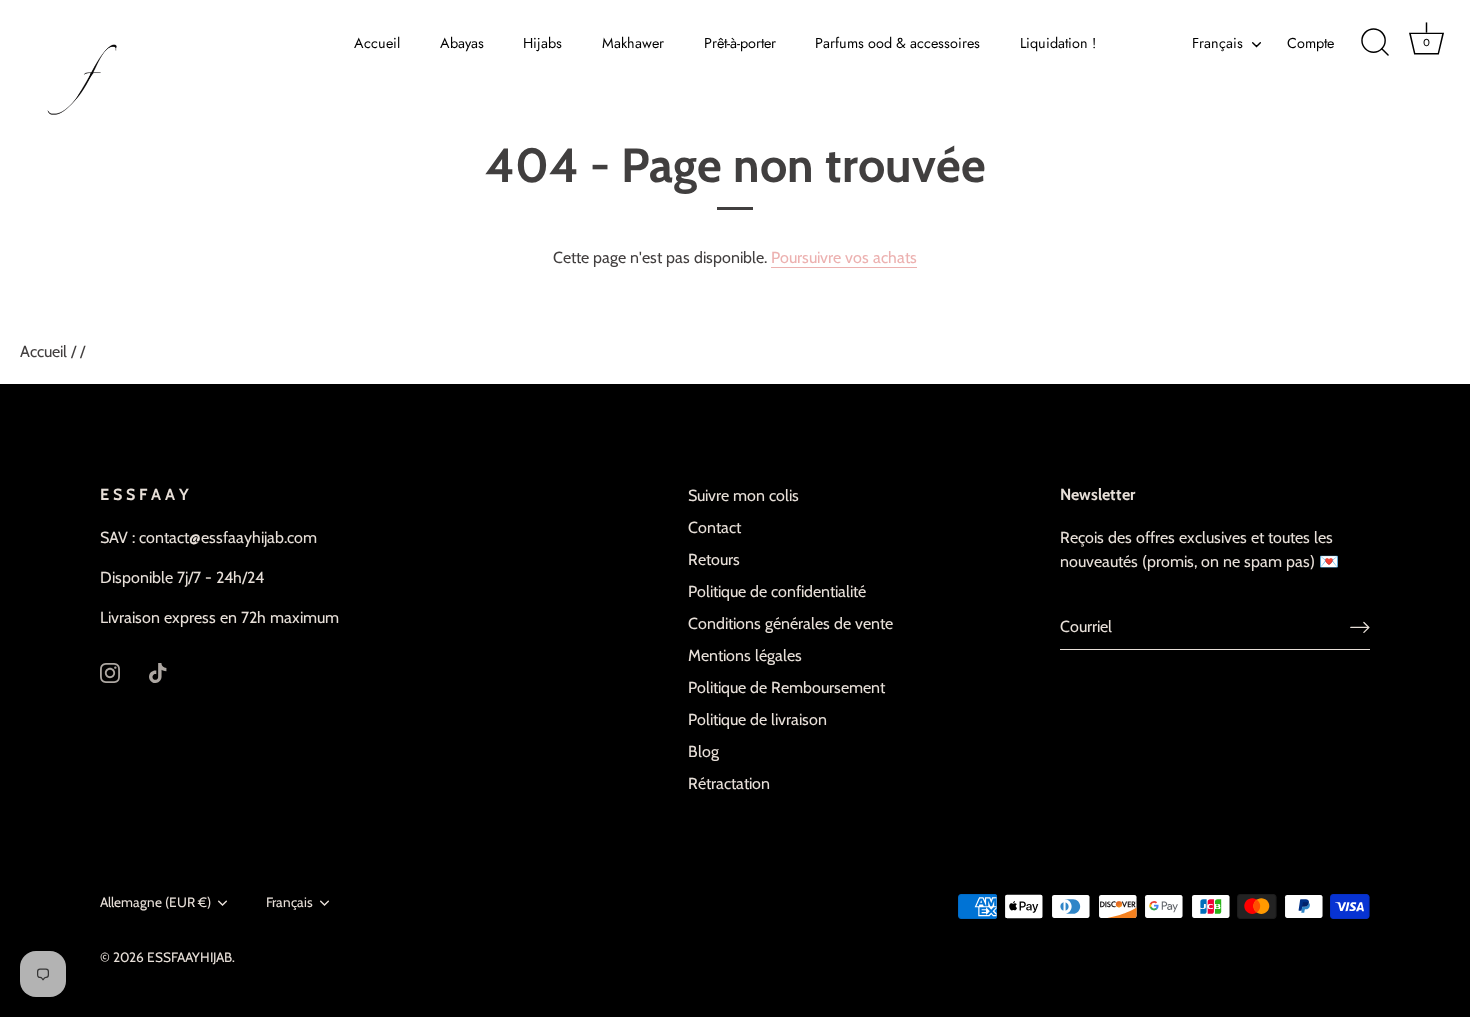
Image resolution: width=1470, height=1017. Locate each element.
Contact (714, 527)
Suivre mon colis (743, 495)
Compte (1310, 43)
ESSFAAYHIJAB (189, 957)
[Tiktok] (158, 671)
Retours (714, 559)
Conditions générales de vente (790, 623)
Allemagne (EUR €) (155, 902)
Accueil (377, 43)
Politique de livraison (757, 719)
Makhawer (633, 43)
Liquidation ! (1058, 43)
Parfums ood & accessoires (897, 43)
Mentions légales (745, 655)
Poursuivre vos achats (844, 257)
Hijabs (542, 43)
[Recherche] (1375, 43)
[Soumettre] (1360, 627)
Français (1217, 43)
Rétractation (729, 783)
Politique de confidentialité (777, 591)
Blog (703, 751)
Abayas (462, 43)
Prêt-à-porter (740, 43)
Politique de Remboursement (786, 687)
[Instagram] (110, 671)
